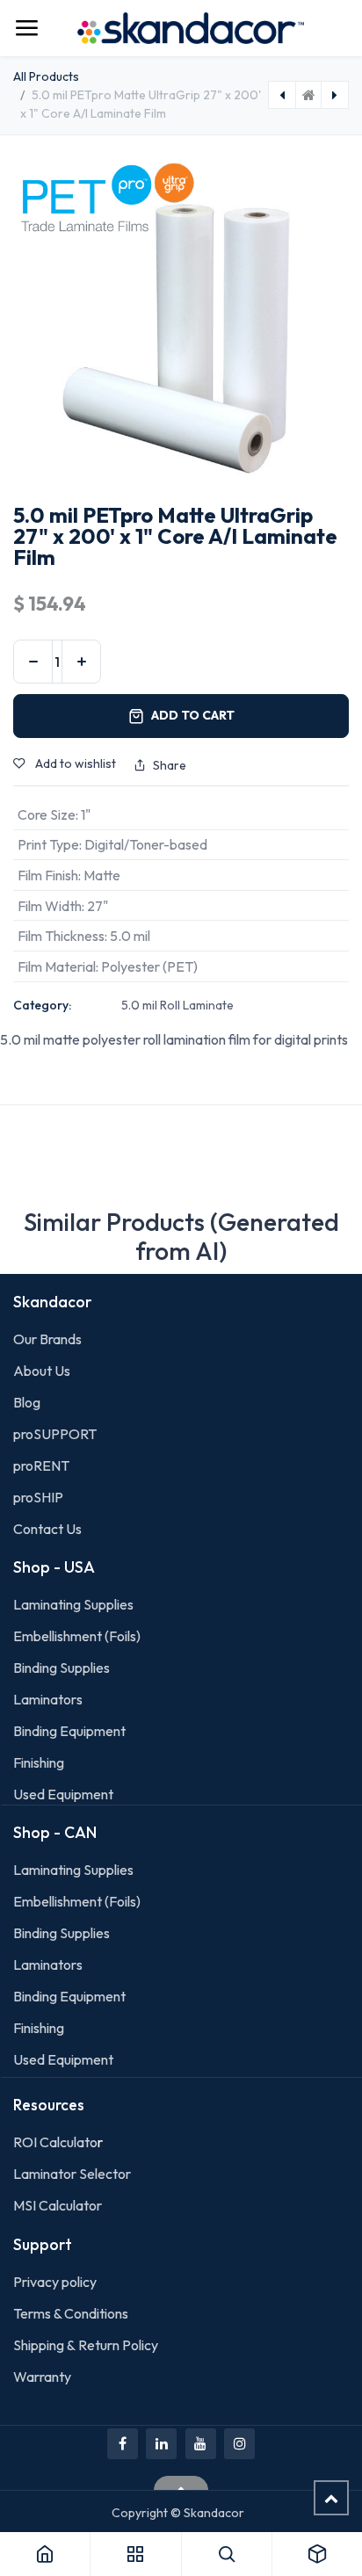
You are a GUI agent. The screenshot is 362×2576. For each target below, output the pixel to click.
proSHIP (40, 1497)
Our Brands (47, 1339)
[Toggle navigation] (26, 28)
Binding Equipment (69, 1731)
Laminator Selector (72, 2174)
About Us (42, 1371)
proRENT (41, 1465)
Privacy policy (55, 2282)
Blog (27, 1402)
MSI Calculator (58, 2205)
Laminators (48, 1699)
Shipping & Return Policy (86, 2345)
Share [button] (170, 765)
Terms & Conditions (71, 2313)
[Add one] (81, 662)
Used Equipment (63, 1794)
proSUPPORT (55, 1434)
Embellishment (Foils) (77, 1636)
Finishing (39, 1762)
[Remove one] (33, 662)
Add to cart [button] (193, 715)
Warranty (42, 2377)
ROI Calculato (55, 2142)
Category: (42, 1005)
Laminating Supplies (73, 1604)
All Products (46, 76)
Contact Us (47, 1529)
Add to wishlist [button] (74, 763)
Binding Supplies (62, 1668)
